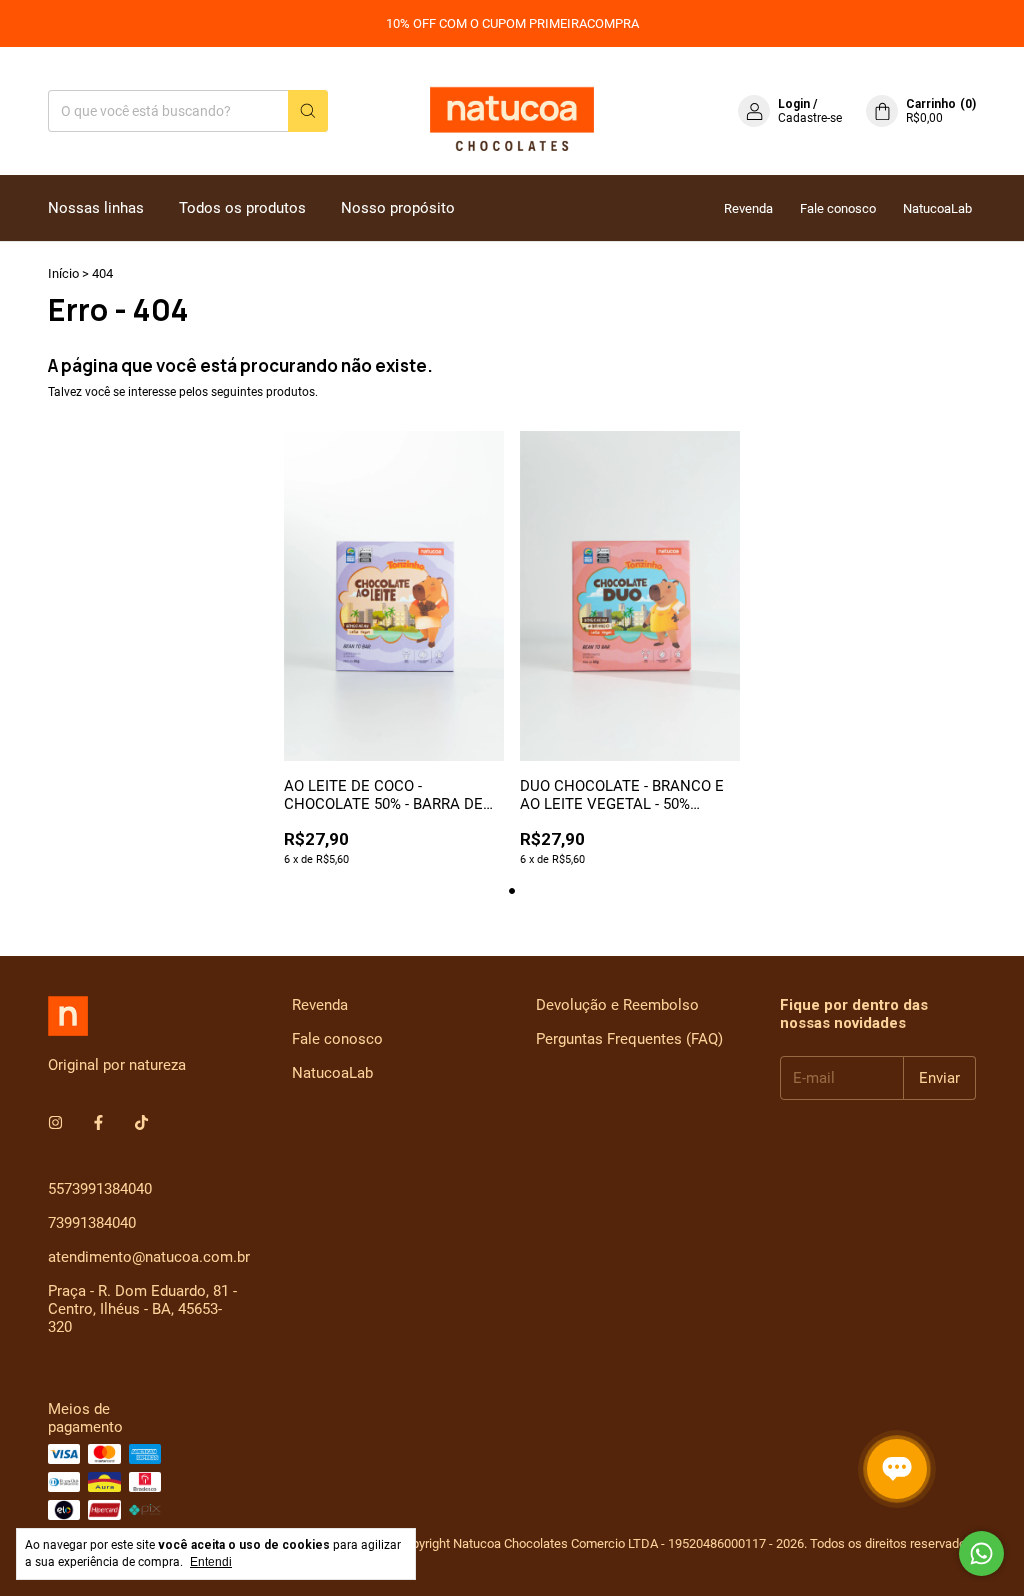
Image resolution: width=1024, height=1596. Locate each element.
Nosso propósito (398, 208)
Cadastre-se (810, 118)
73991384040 (92, 1223)
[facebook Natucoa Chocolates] (98, 1123)
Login (794, 104)
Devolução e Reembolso (617, 1005)
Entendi (211, 1562)
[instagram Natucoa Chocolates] (55, 1123)
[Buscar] (308, 111)
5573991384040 (100, 1189)
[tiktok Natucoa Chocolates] (141, 1123)
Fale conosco (838, 208)
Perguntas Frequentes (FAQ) (629, 1039)
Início (63, 273)
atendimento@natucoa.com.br (149, 1257)
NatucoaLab (937, 208)
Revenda (748, 208)
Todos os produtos (242, 208)
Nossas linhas (96, 208)
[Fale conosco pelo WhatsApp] (981, 1553)
